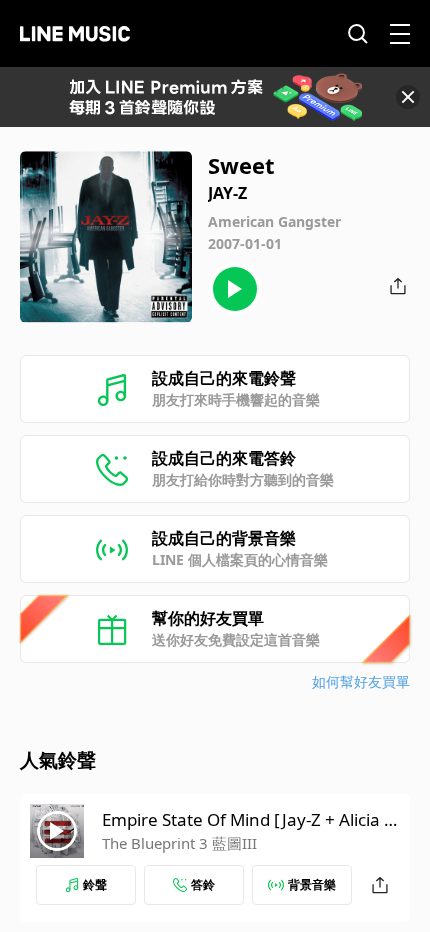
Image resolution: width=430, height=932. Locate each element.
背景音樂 (312, 884)
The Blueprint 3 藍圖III (179, 843)
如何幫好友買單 (361, 681)
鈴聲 (95, 884)
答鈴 (203, 884)
